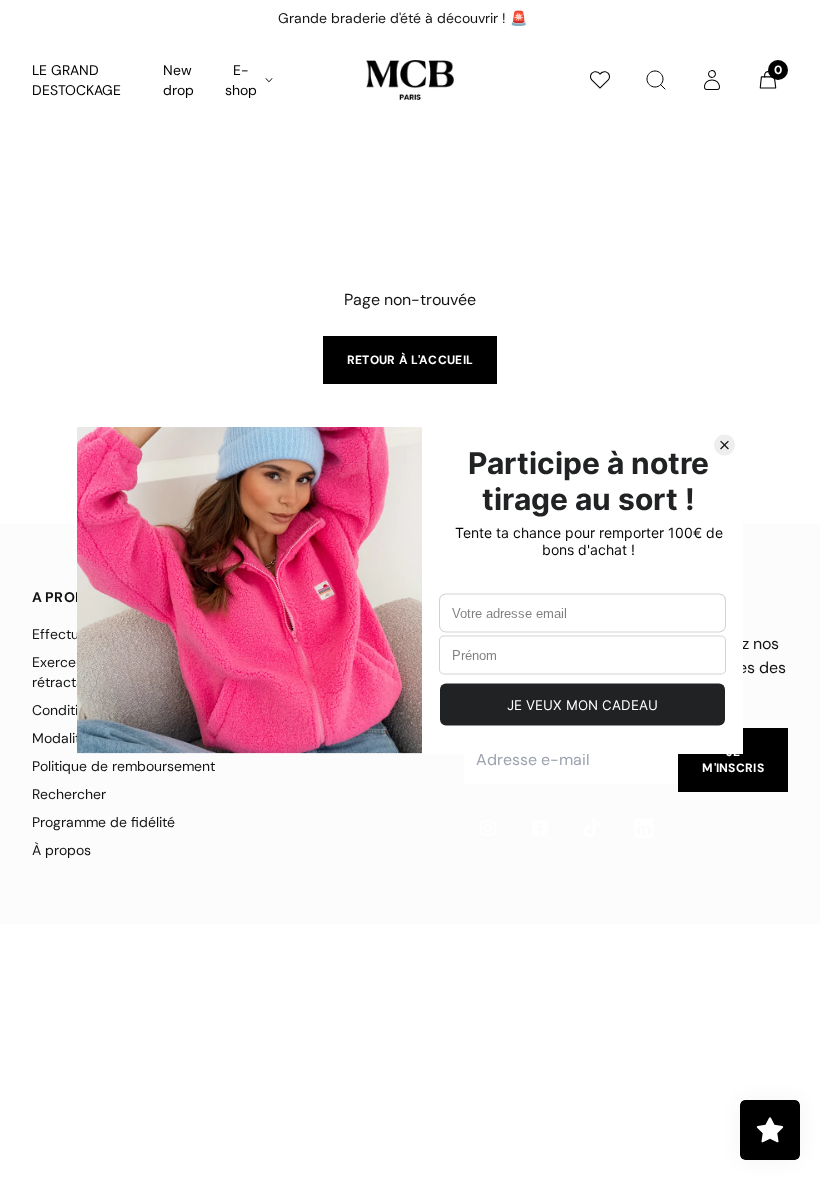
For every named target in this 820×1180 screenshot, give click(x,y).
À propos (61, 850)
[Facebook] (540, 828)
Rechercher (69, 794)
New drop (178, 80)
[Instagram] (488, 828)
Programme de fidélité (103, 822)
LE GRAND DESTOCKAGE (76, 80)
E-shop (241, 80)
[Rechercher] (656, 80)
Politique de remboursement (123, 766)
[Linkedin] (644, 828)
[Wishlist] (600, 80)
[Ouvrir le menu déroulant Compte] (712, 80)
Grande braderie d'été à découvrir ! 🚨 (402, 18)
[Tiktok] (592, 828)
